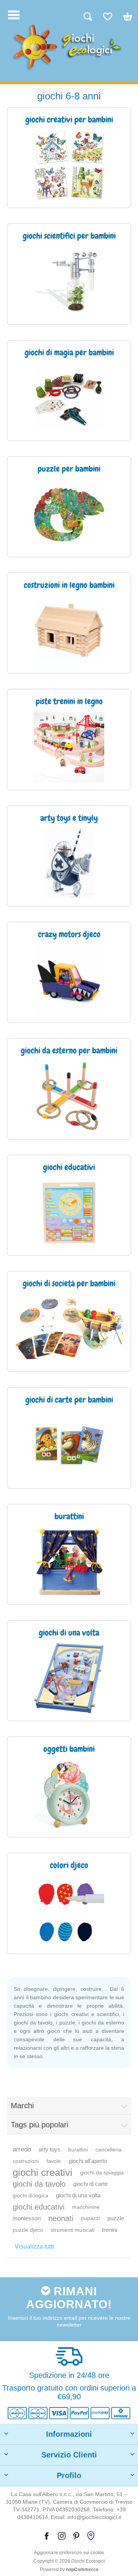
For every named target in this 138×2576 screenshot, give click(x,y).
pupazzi (90, 2218)
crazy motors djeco (69, 935)
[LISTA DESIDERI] (104, 20)
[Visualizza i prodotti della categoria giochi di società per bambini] (69, 1329)
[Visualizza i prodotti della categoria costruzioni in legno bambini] (69, 631)
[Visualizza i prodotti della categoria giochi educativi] (69, 1213)
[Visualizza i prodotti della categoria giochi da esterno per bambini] (69, 1096)
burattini (78, 2150)
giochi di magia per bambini (69, 353)
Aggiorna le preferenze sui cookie (69, 2553)
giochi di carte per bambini (69, 1400)
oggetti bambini (69, 1749)
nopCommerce (82, 2569)
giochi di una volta (78, 2195)
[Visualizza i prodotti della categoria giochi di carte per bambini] (69, 1445)
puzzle (116, 2218)
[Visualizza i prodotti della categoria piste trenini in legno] (69, 747)
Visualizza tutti (34, 2246)
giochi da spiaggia (102, 2172)
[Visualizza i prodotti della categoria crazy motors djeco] (69, 980)
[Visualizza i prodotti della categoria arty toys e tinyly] (69, 863)
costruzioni (26, 2161)
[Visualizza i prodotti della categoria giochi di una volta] (69, 1678)
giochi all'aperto (88, 2161)
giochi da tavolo (39, 2184)
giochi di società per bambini (69, 1284)
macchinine (86, 2207)
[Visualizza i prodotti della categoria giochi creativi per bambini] (69, 165)
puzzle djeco (28, 2230)
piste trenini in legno (69, 702)
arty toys (50, 2149)
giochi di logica (30, 2195)
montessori (27, 2218)
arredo (22, 2149)
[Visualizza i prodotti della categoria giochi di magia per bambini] (69, 398)
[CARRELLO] (124, 20)
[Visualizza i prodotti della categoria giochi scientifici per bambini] (69, 281)
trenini (109, 2230)
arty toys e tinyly (69, 819)
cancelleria (108, 2150)
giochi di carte (90, 2184)
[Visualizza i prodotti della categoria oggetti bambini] (69, 1794)
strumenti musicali (72, 2230)
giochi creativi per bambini (69, 120)
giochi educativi (39, 2207)
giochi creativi (43, 2172)
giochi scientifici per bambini (69, 236)
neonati (61, 2218)
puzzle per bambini (69, 469)
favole (54, 2161)
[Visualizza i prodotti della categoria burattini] (69, 1562)
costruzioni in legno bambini (69, 586)
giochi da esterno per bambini (69, 1051)
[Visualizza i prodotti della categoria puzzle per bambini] (69, 514)
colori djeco (69, 1866)
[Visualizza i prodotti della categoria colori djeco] (69, 1911)
